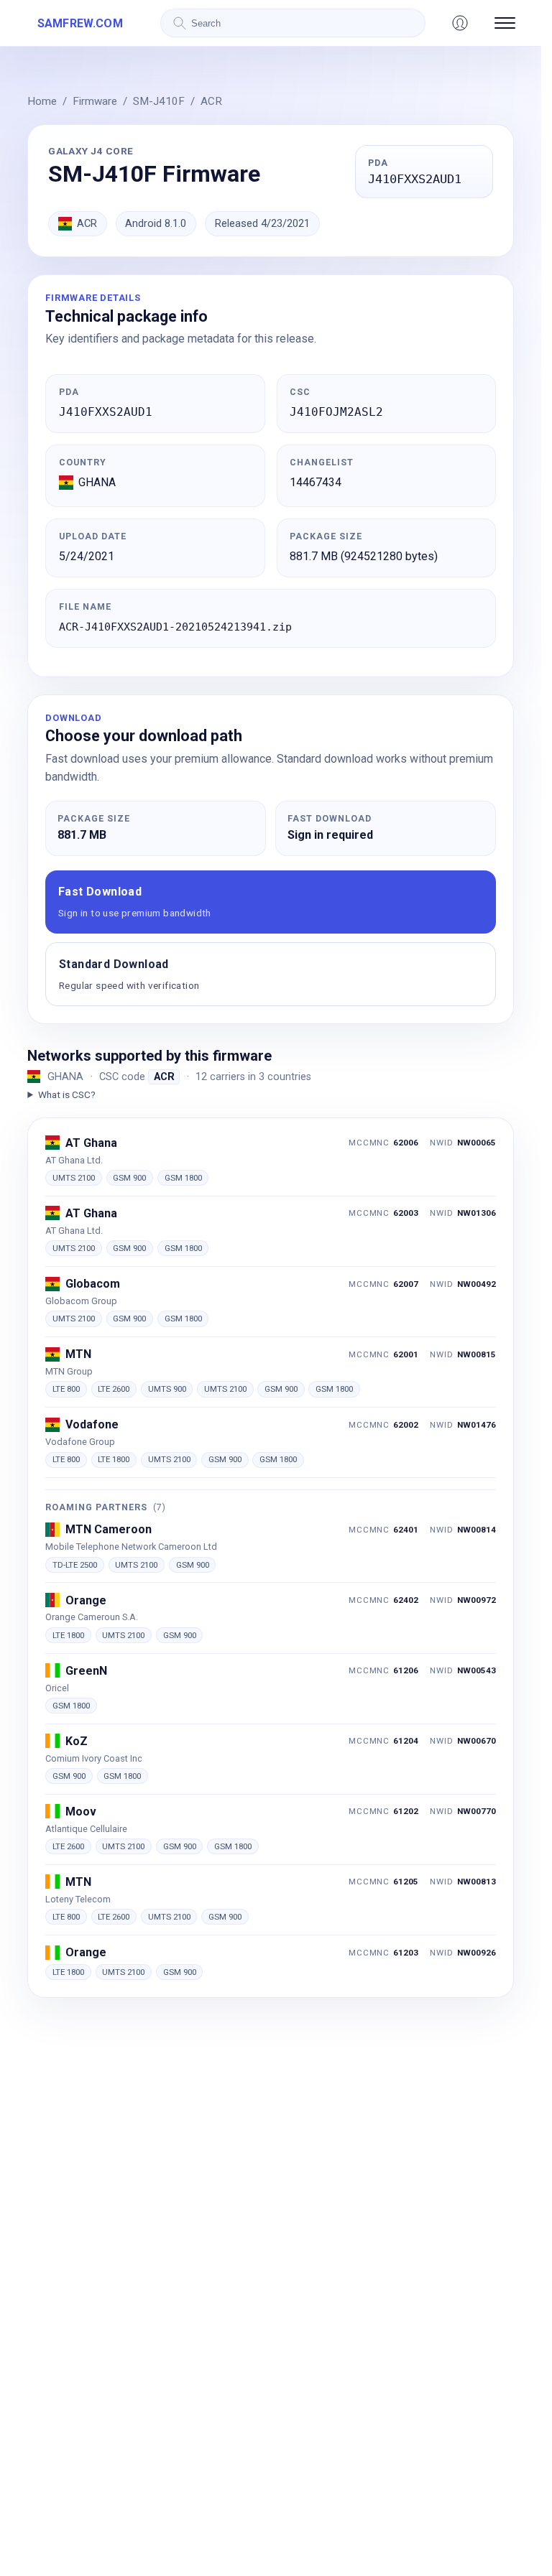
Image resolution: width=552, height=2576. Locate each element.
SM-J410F (159, 101)
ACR (211, 101)
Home (42, 101)
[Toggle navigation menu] (505, 23)
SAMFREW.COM (80, 23)
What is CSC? (66, 1094)
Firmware (95, 101)
